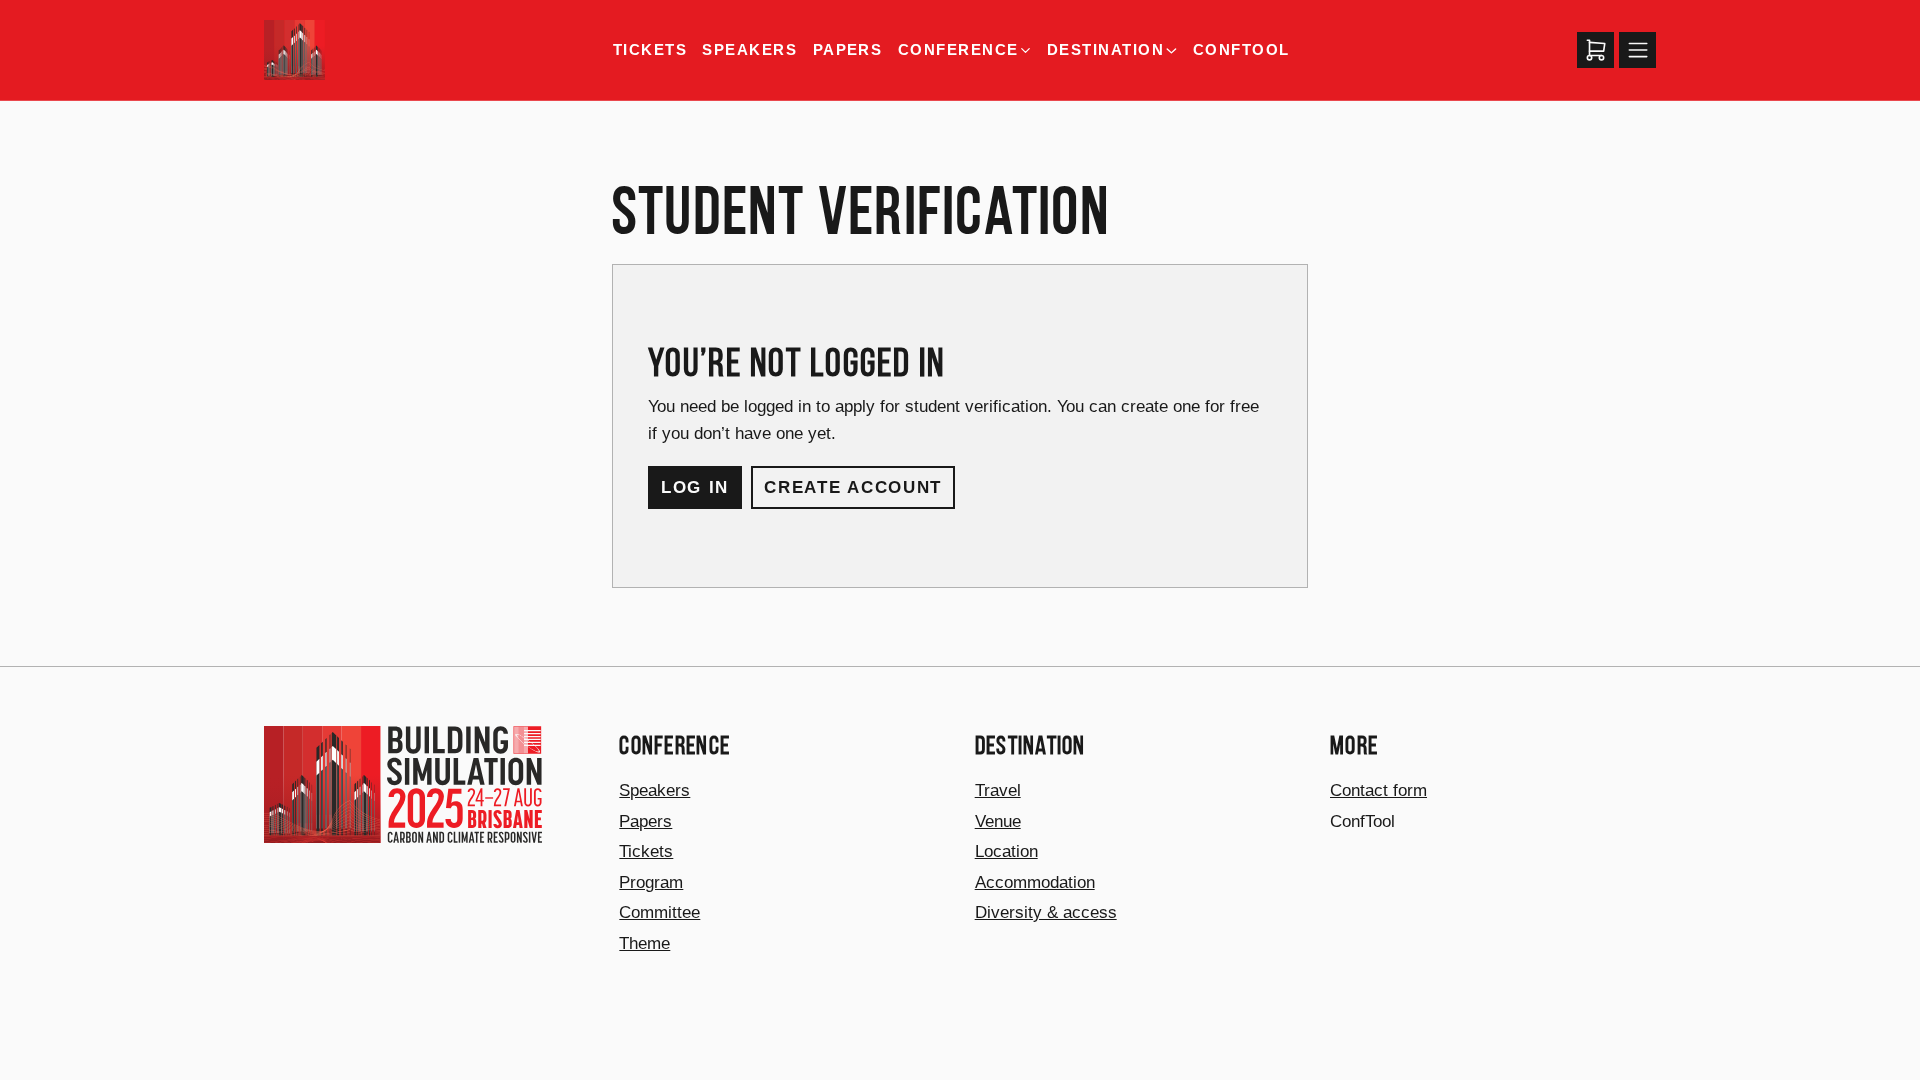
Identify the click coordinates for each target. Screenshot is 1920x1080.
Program (651, 882)
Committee (659, 912)
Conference (958, 50)
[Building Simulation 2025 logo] (294, 50)
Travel (998, 790)
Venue (998, 821)
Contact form (1378, 790)
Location (1006, 851)
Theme (644, 943)
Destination (1105, 50)
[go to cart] (1595, 50)
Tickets (650, 49)
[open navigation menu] (1637, 50)
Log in (695, 487)
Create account (853, 487)
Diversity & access (1046, 912)
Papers (848, 49)
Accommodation (1035, 882)
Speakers (749, 49)
